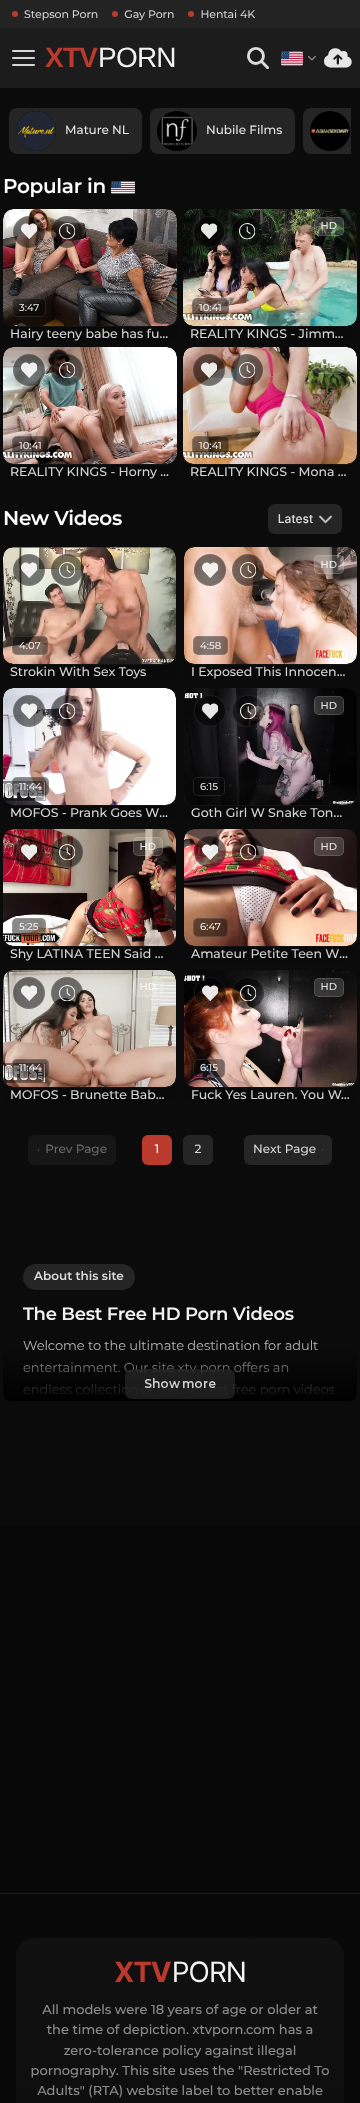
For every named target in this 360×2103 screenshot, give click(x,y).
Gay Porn (149, 14)
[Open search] (257, 58)
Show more (180, 1383)
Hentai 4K (227, 14)
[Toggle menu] (23, 58)
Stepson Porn (61, 14)
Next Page (284, 1149)
